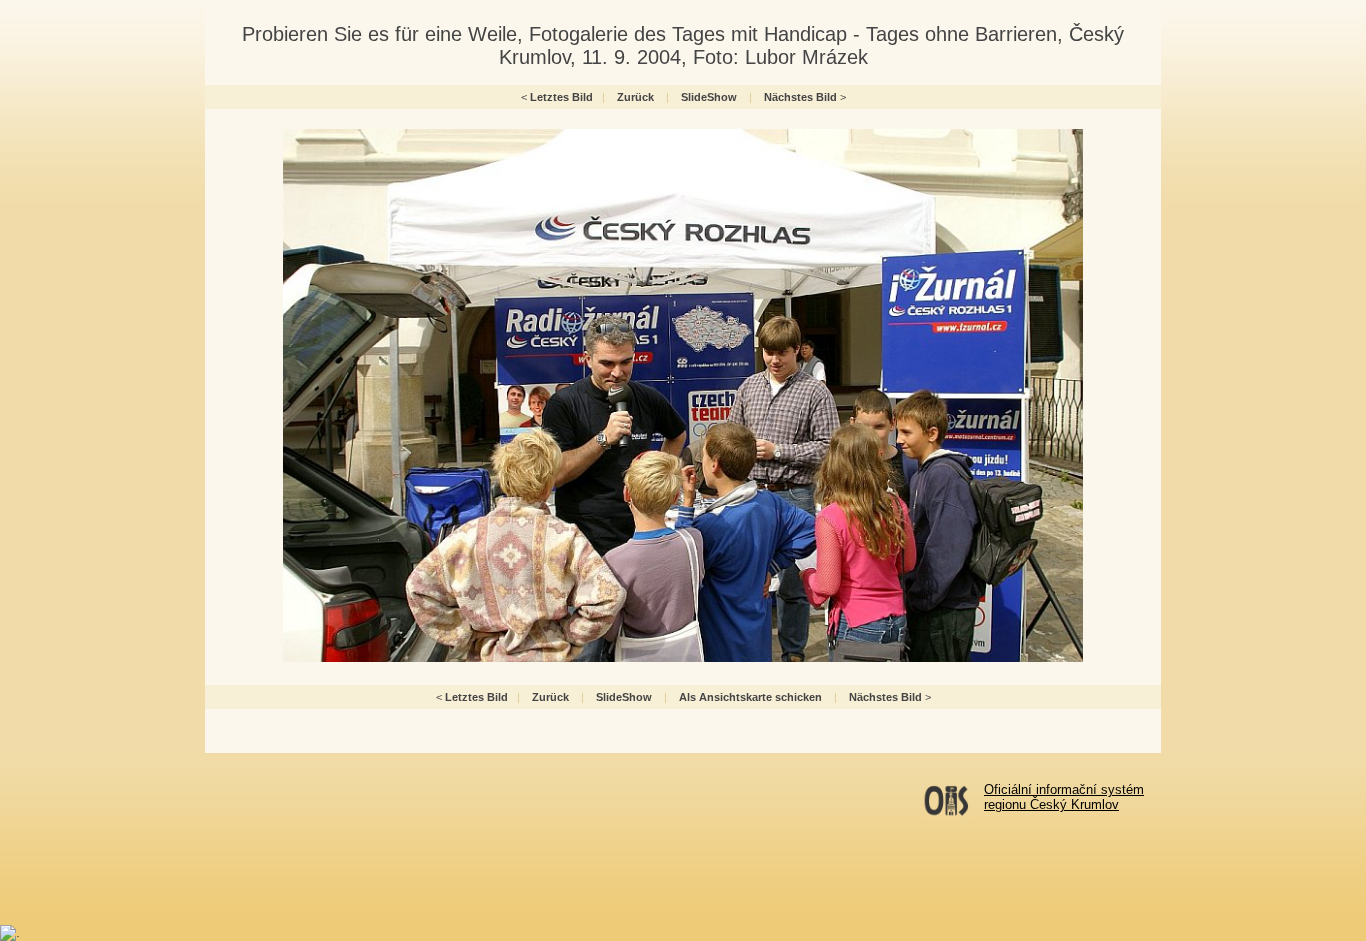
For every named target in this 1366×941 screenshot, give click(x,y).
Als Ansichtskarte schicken (750, 697)
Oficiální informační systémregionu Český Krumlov (1064, 797)
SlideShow (709, 97)
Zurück (635, 97)
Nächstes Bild (800, 97)
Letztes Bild (561, 97)
